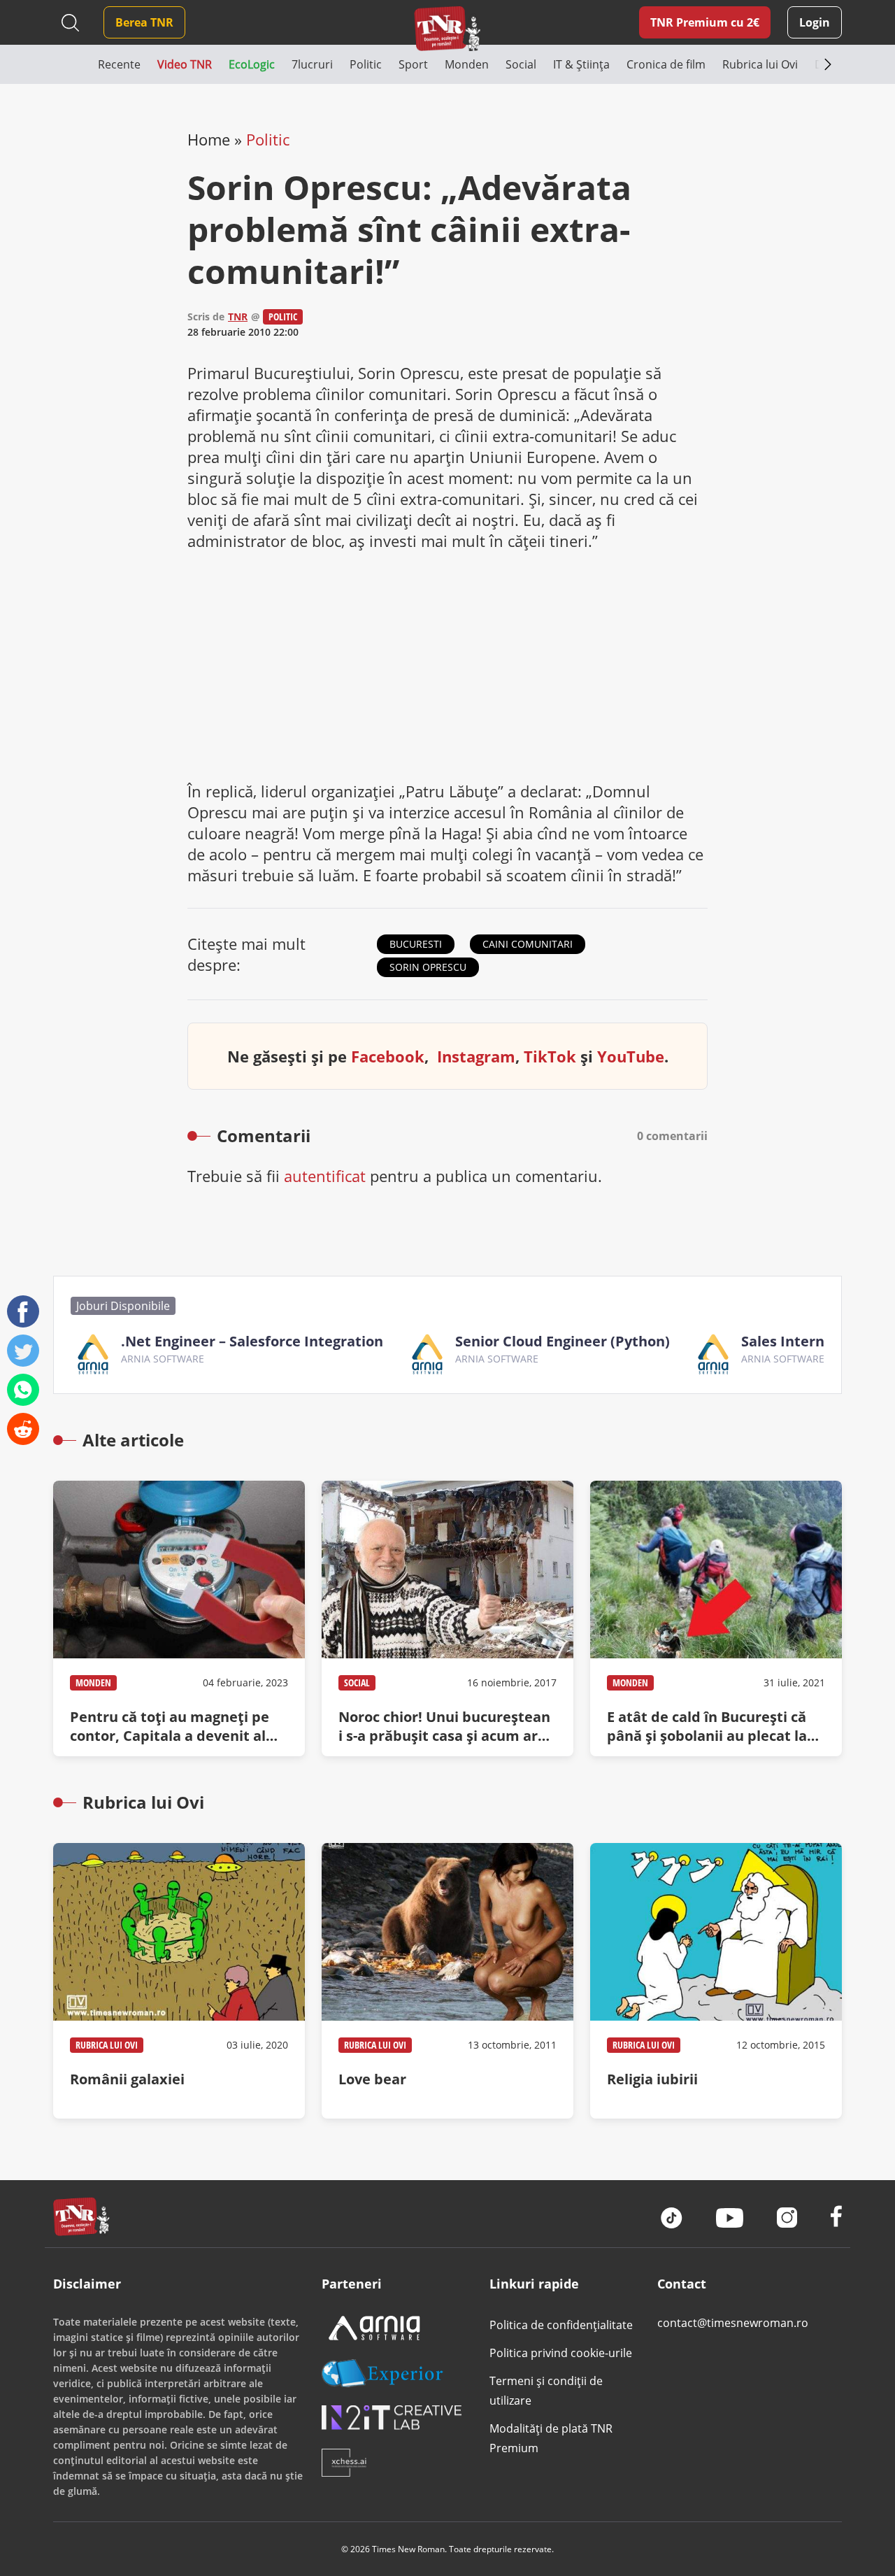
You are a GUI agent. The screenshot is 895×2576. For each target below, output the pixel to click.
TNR (238, 316)
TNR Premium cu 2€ (705, 22)
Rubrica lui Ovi (107, 2045)
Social (357, 1682)
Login (815, 22)
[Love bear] (447, 1981)
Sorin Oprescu (428, 967)
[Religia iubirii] (716, 1981)
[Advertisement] (447, 666)
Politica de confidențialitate (561, 2325)
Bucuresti (416, 944)
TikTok (550, 1056)
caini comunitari (528, 944)
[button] (76, 64)
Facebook (388, 1056)
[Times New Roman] (448, 28)
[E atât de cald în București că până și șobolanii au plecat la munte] (716, 1618)
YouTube (631, 1056)
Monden (93, 1682)
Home (209, 139)
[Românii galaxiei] (179, 1981)
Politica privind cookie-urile (561, 2353)
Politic (268, 139)
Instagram (476, 1056)
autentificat (325, 1176)
